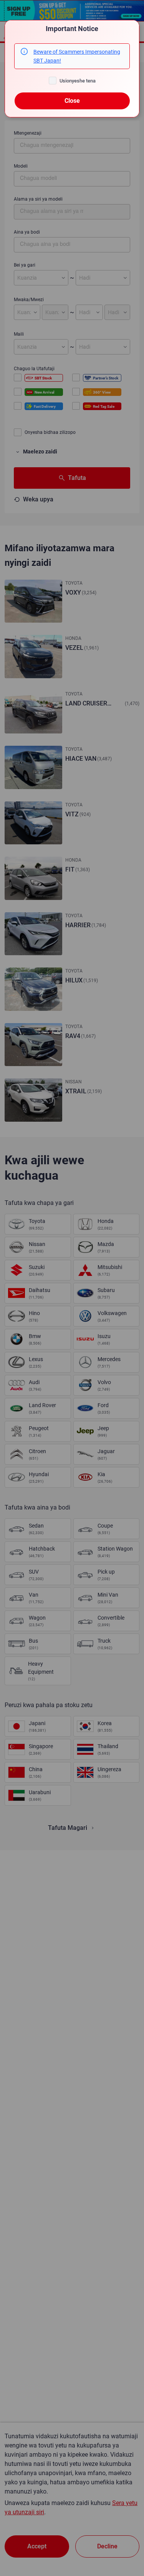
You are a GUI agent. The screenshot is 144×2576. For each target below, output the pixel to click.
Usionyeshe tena (78, 81)
